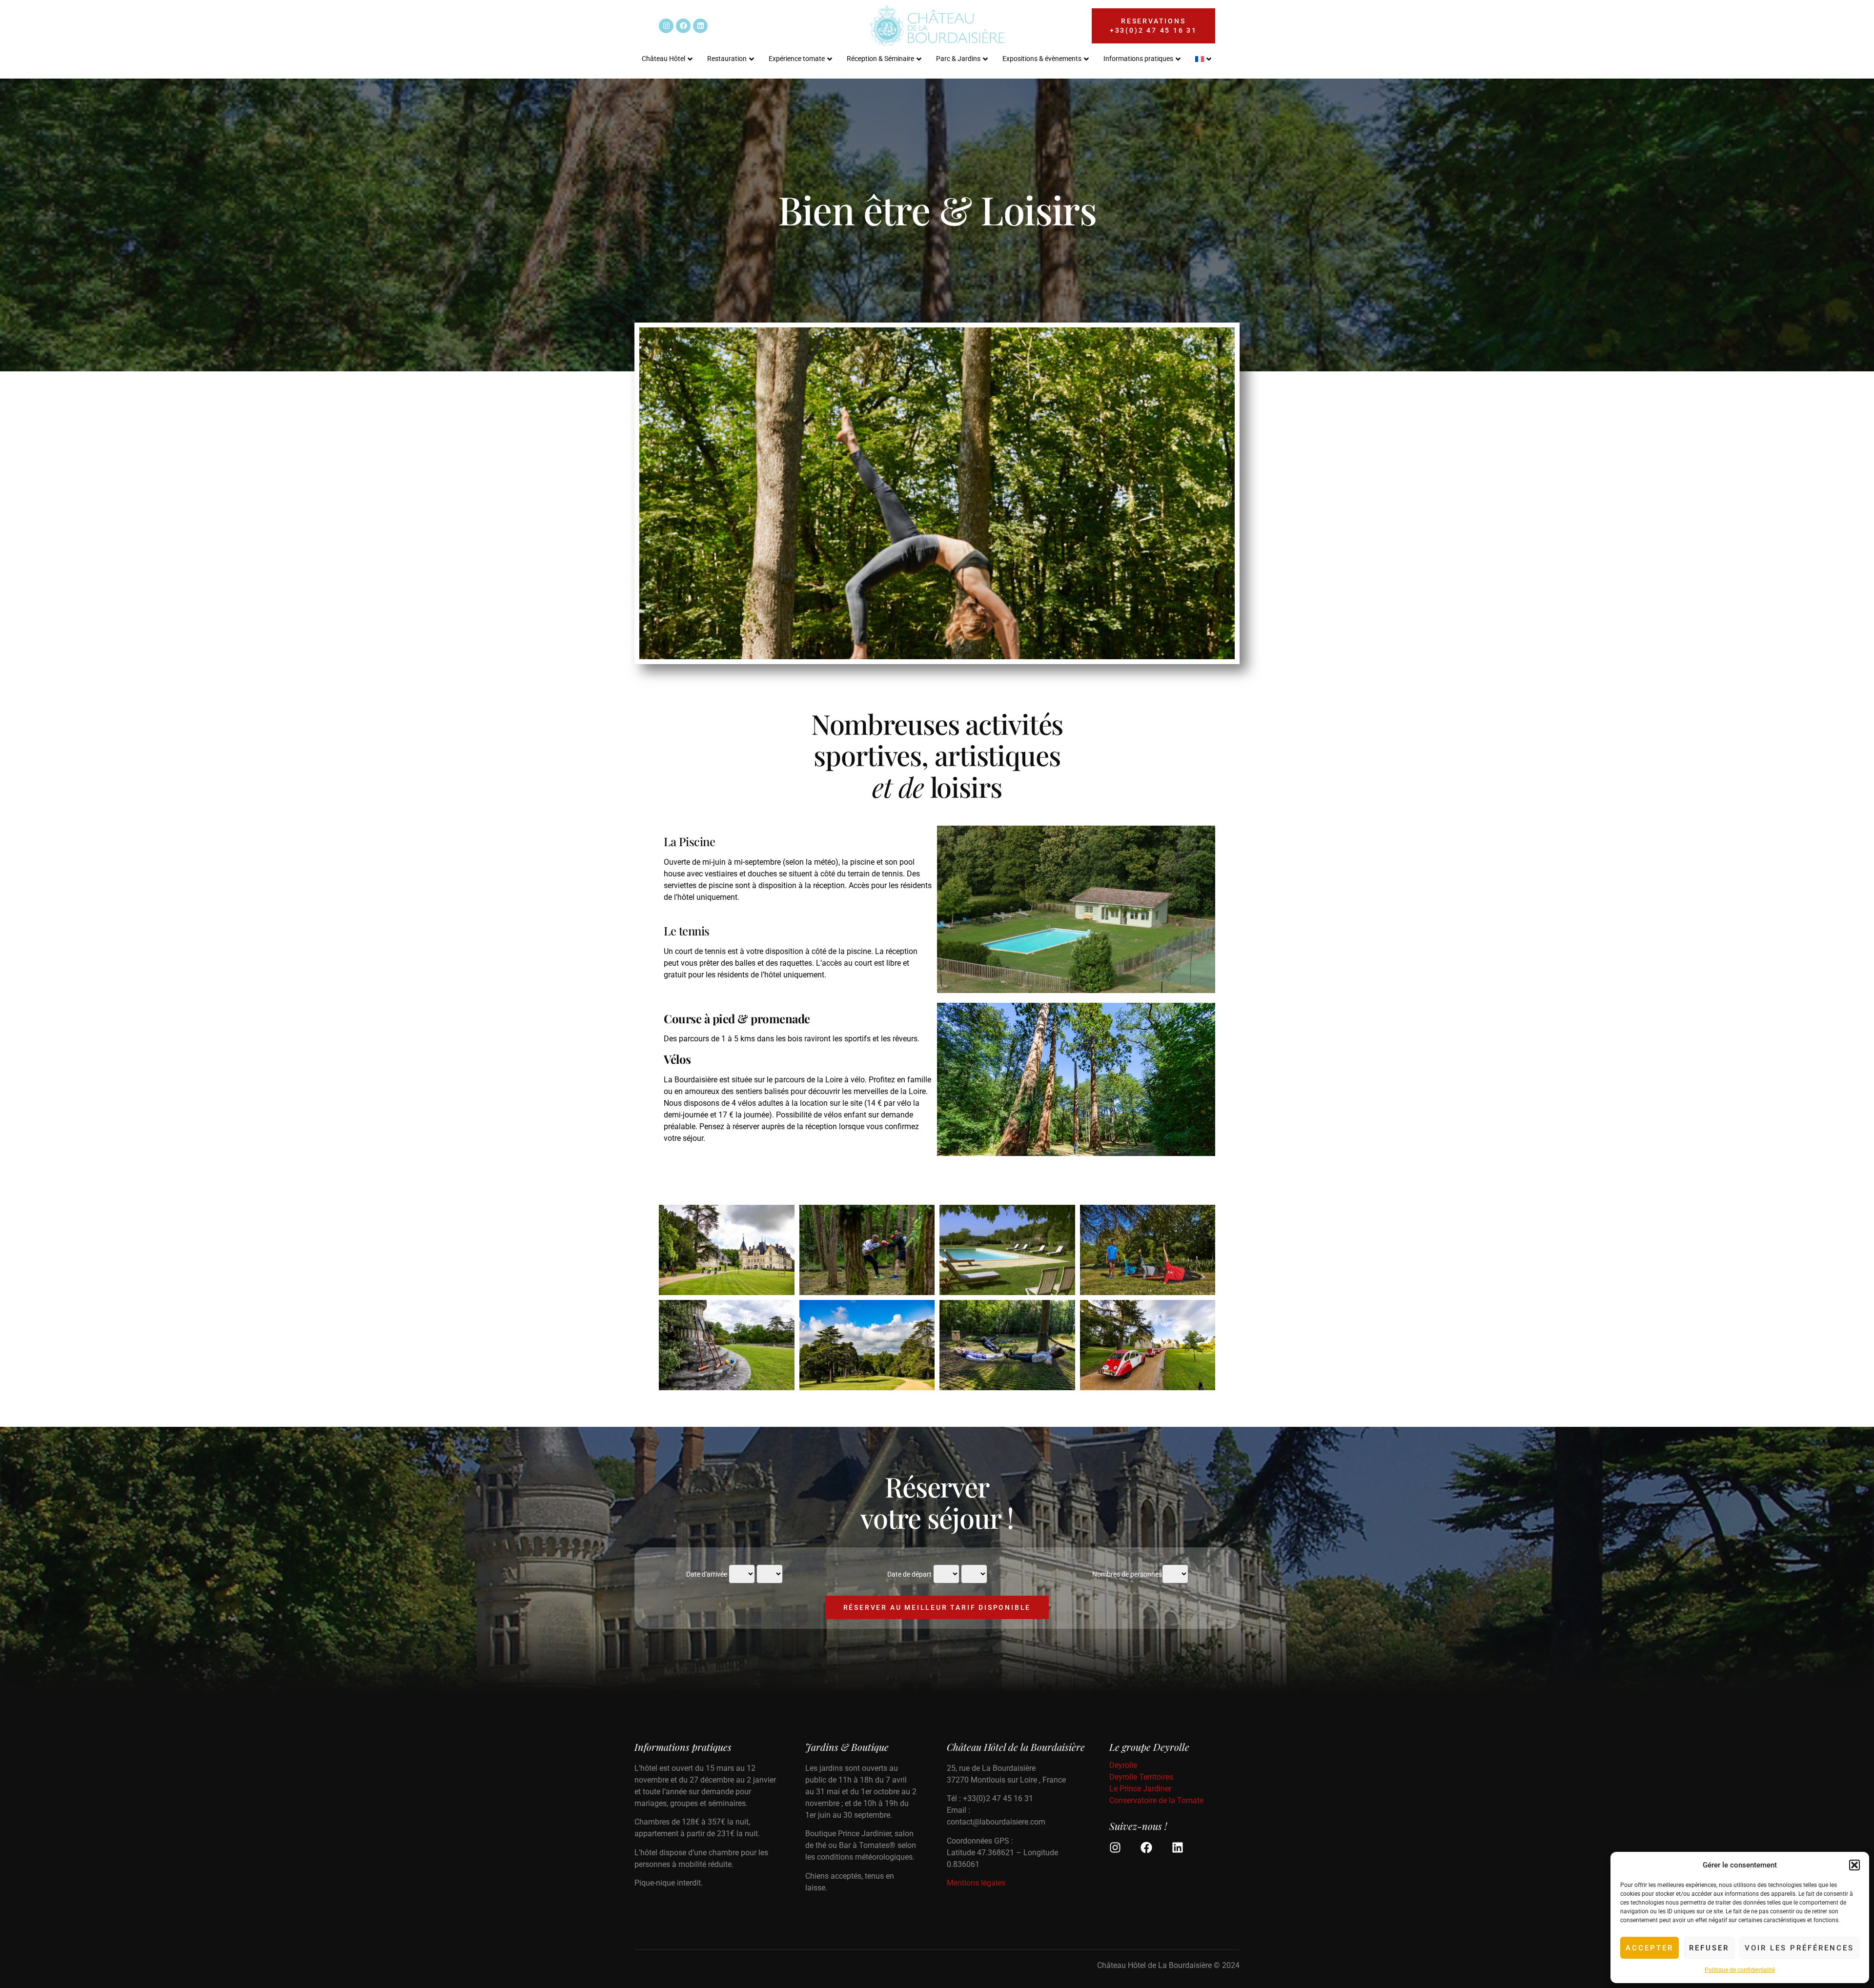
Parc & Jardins (958, 59)
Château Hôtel (663, 59)
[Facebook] (683, 26)
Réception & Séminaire (880, 59)
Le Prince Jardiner (1140, 1789)
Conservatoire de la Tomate (1156, 1800)
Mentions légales (976, 1883)
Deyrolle (1123, 1765)
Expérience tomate (797, 59)
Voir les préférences (1799, 1948)
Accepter (1650, 1948)
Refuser (1709, 1948)
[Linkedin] (700, 26)
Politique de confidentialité (1740, 1970)
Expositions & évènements (1042, 59)
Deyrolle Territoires (1141, 1777)
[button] (1854, 1865)
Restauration (727, 59)
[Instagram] (666, 26)
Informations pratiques (1138, 59)
